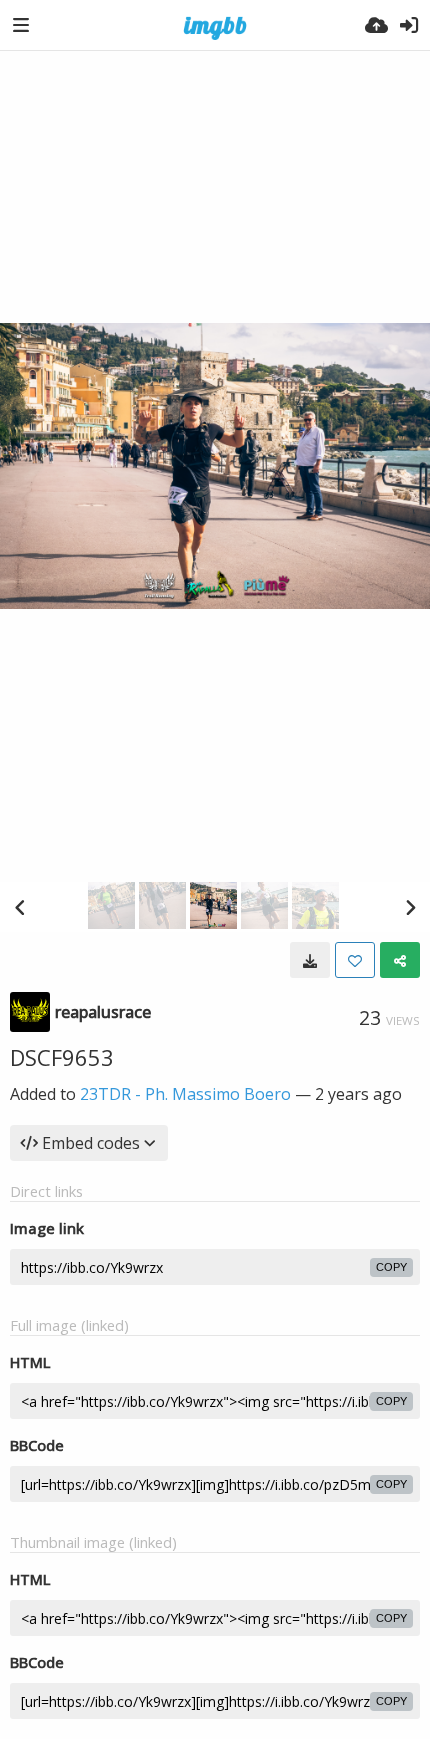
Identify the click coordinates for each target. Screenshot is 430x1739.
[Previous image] (20, 907)
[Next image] (410, 907)
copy (391, 1267)
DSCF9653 (62, 1057)
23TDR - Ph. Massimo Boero (185, 1094)
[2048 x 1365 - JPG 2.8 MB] (310, 960)
